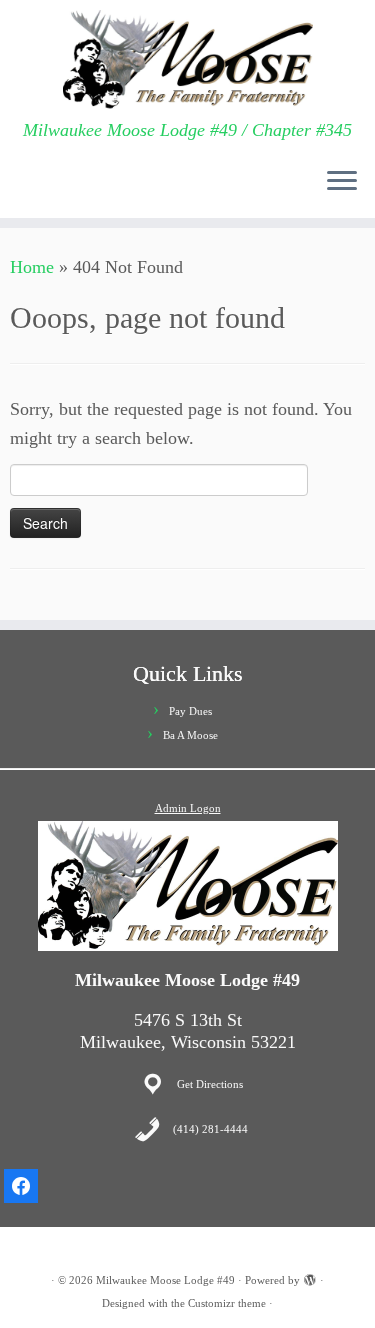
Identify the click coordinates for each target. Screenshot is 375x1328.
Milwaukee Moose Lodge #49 (165, 1280)
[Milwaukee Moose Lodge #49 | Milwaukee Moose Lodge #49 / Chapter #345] (187, 60)
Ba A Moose (190, 735)
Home (32, 267)
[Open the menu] (342, 182)
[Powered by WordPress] (310, 1277)
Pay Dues (190, 711)
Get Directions (210, 1084)
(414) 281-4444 (210, 1129)
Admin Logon (188, 808)
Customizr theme (227, 1303)
